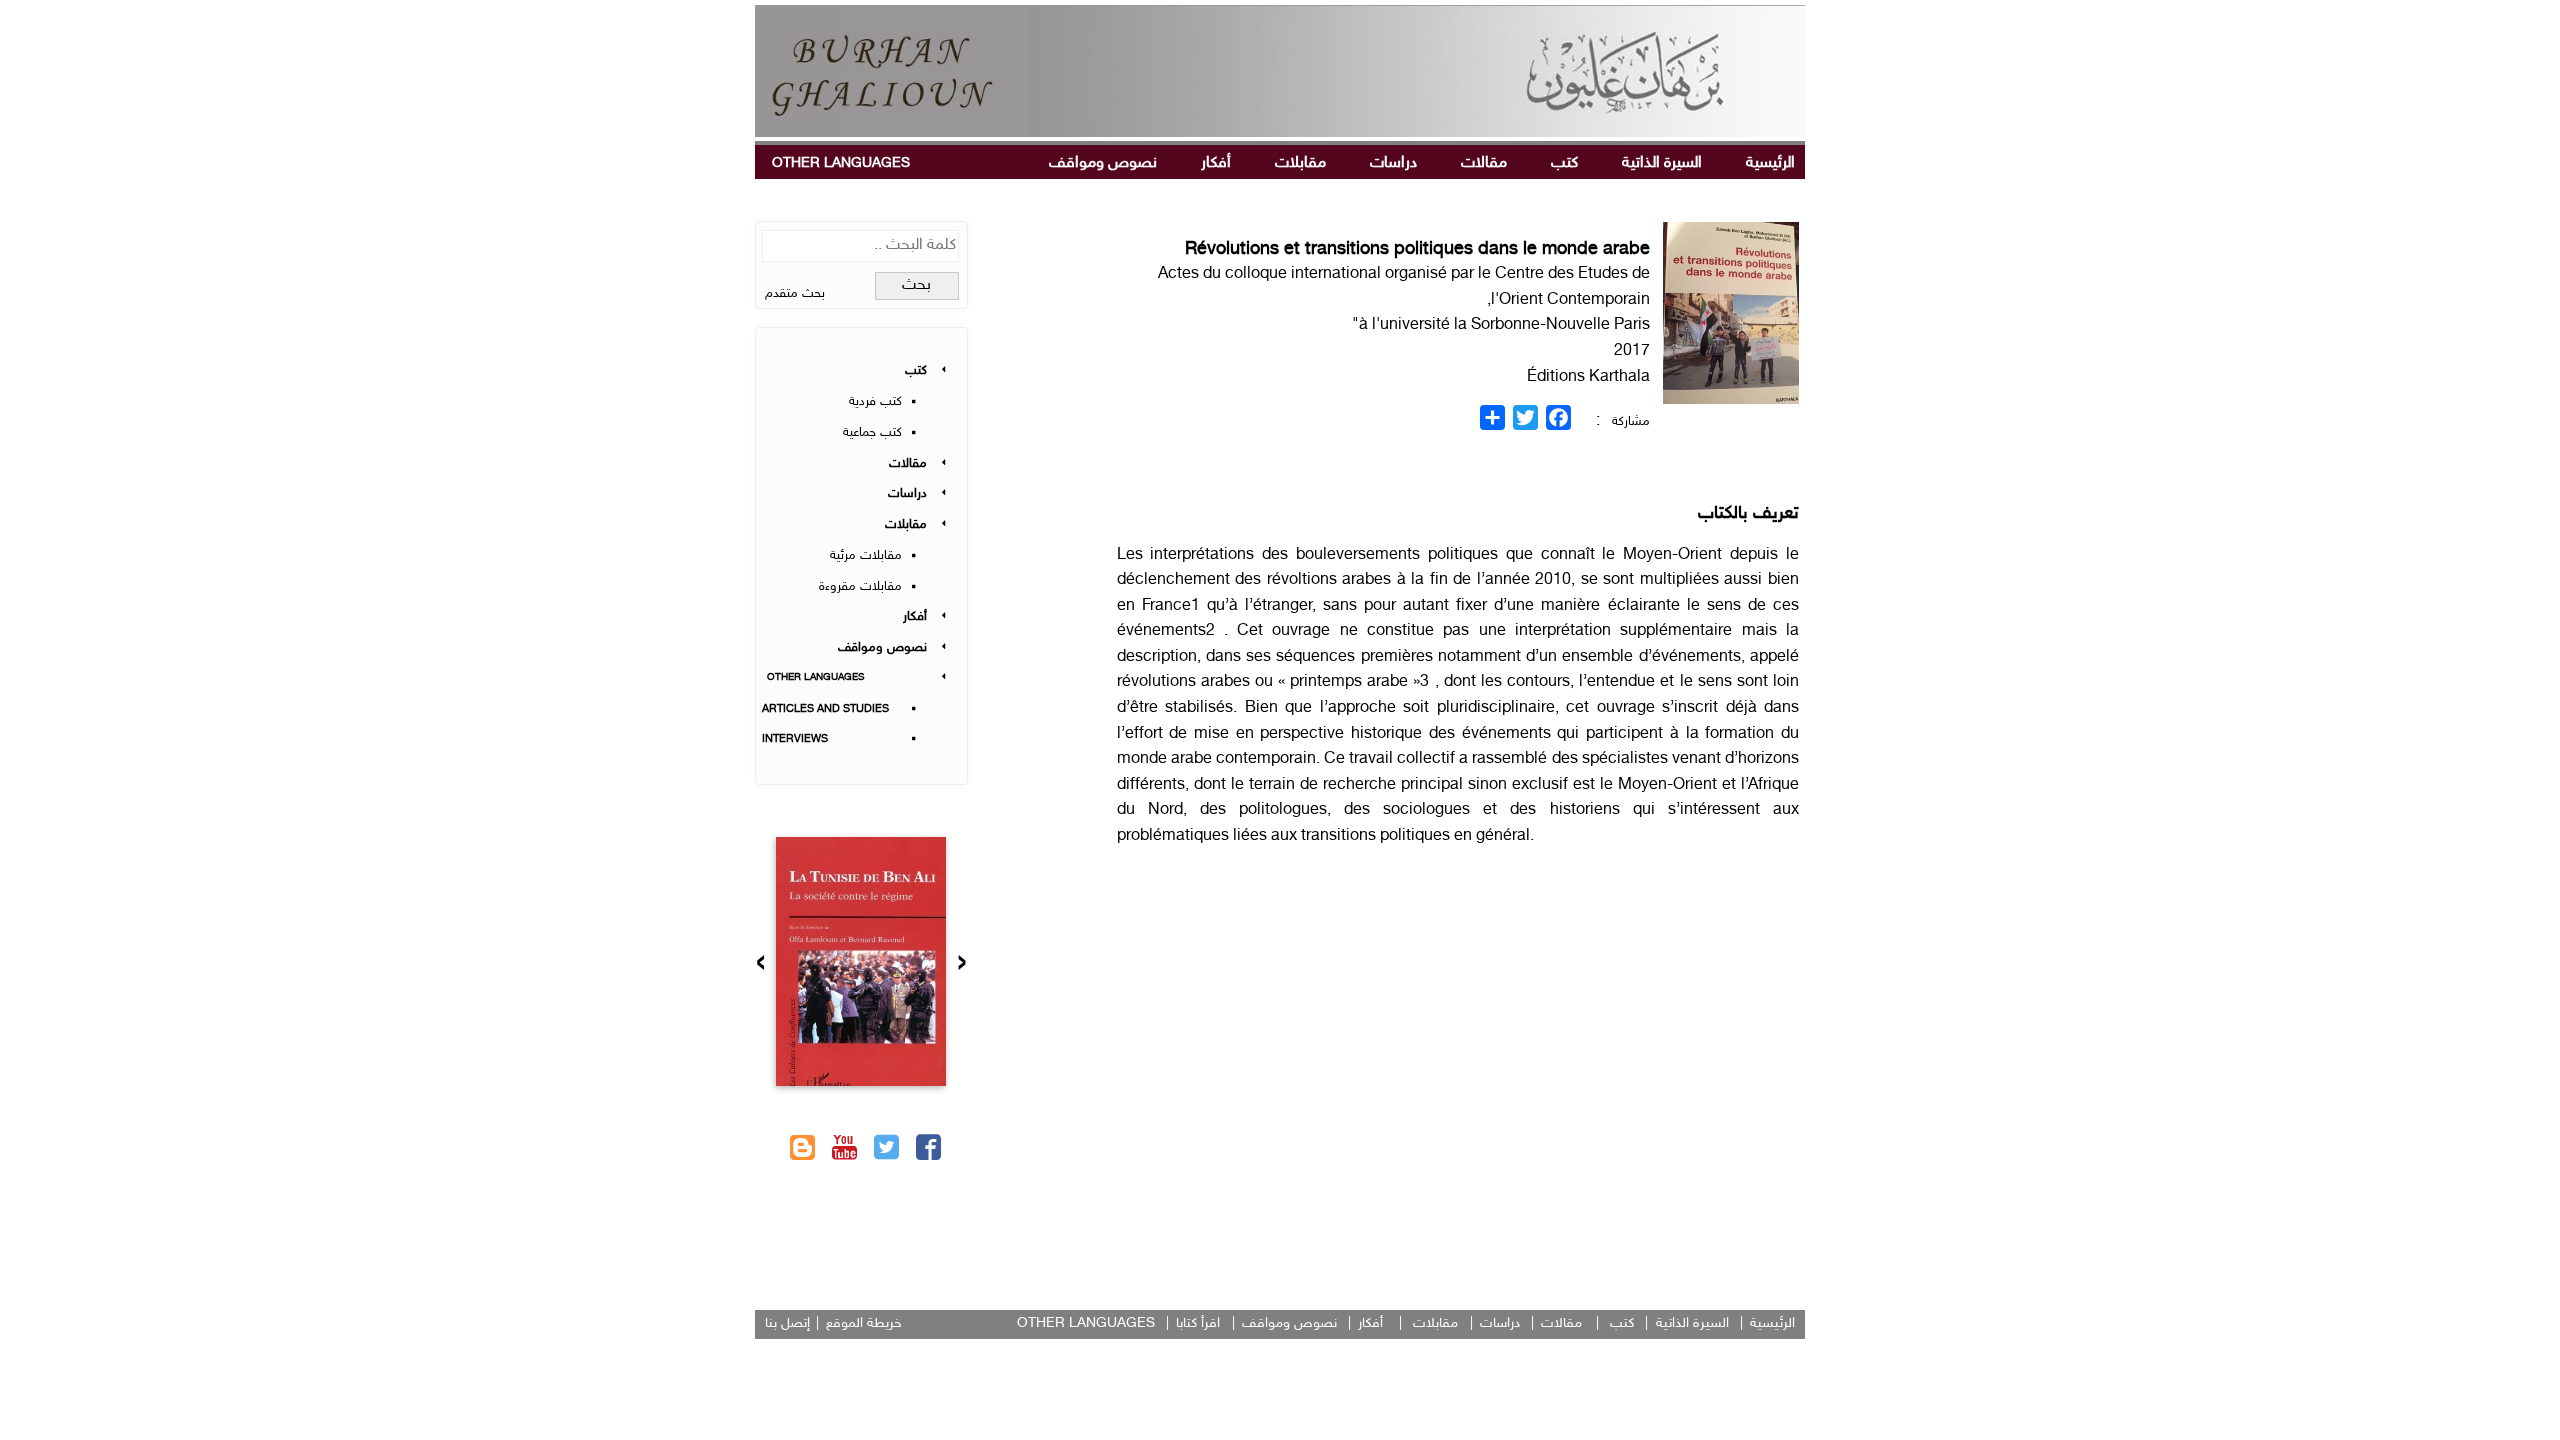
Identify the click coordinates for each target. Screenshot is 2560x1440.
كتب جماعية (872, 433)
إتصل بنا (787, 1323)
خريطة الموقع (864, 1323)
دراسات (1393, 163)
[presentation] (962, 965)
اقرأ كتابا (1198, 1323)
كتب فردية (875, 402)
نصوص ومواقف (1103, 163)
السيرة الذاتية (1662, 163)
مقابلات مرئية (866, 556)
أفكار (1216, 163)
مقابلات (1300, 163)
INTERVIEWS (795, 739)
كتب (1564, 163)
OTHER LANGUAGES (841, 163)
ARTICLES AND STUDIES (825, 709)
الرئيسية (1770, 163)
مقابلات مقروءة (860, 587)
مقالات (1484, 163)
